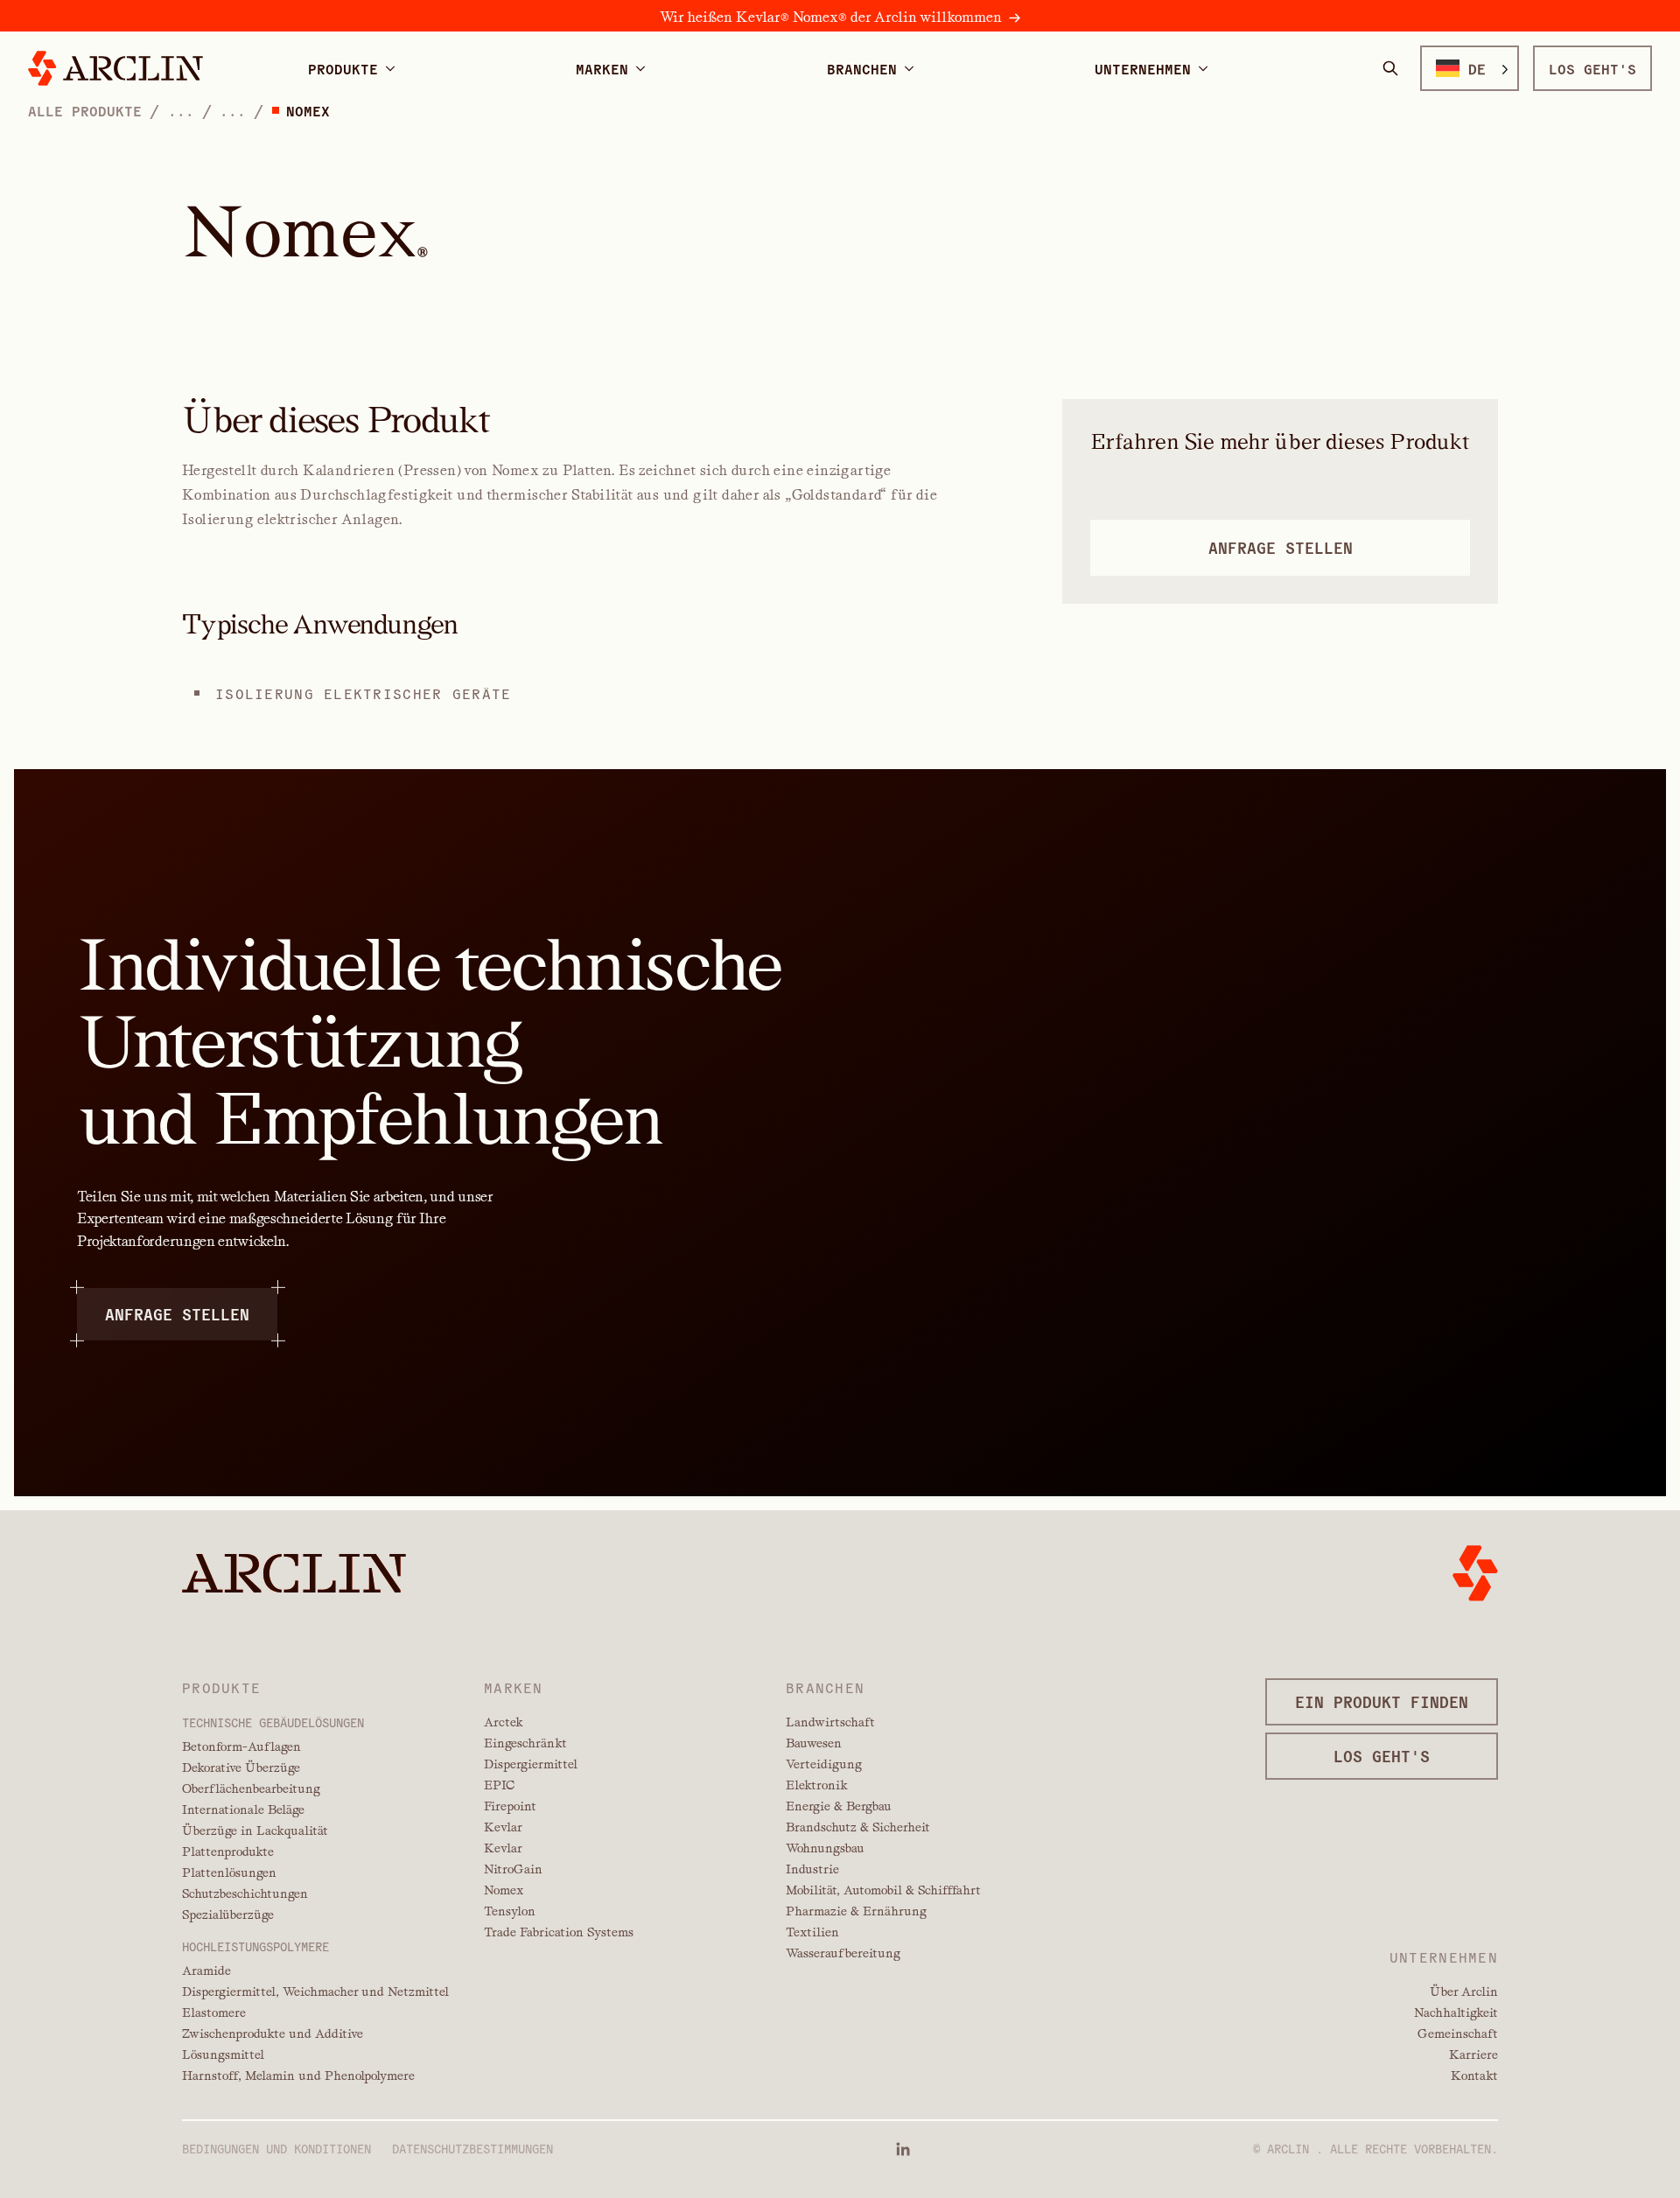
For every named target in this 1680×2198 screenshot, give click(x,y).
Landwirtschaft (830, 1722)
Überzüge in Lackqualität (255, 1830)
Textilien (812, 1932)
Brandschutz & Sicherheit (858, 1827)
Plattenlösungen (229, 1872)
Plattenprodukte (228, 1851)
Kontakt (1474, 2075)
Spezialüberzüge (228, 1914)
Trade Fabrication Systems (559, 1932)
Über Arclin (1464, 1991)
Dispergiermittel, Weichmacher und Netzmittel (315, 1991)
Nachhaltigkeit (1456, 2012)
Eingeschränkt (525, 1743)
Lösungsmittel (223, 2054)
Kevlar (503, 1827)
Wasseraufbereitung (843, 1953)
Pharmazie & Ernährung (856, 1911)
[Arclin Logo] (115, 68)
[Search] (1390, 68)
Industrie (812, 1869)
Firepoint (510, 1806)
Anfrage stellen (177, 1313)
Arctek (504, 1722)
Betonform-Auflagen (241, 1746)
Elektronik (817, 1785)
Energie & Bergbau (839, 1806)
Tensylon (510, 1911)
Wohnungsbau (825, 1848)
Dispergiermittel (531, 1764)
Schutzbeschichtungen (245, 1893)
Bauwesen (814, 1743)
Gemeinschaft (1458, 2033)
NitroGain (513, 1869)
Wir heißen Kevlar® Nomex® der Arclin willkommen (831, 17)
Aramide (206, 1970)
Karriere (1473, 2054)
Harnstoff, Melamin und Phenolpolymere (298, 2075)
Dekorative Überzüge (241, 1767)
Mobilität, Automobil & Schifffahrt (883, 1890)
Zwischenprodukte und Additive (273, 2033)
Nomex (504, 1890)
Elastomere (214, 2012)
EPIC (499, 1785)
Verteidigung (824, 1764)
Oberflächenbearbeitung (251, 1788)
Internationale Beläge (243, 1809)
